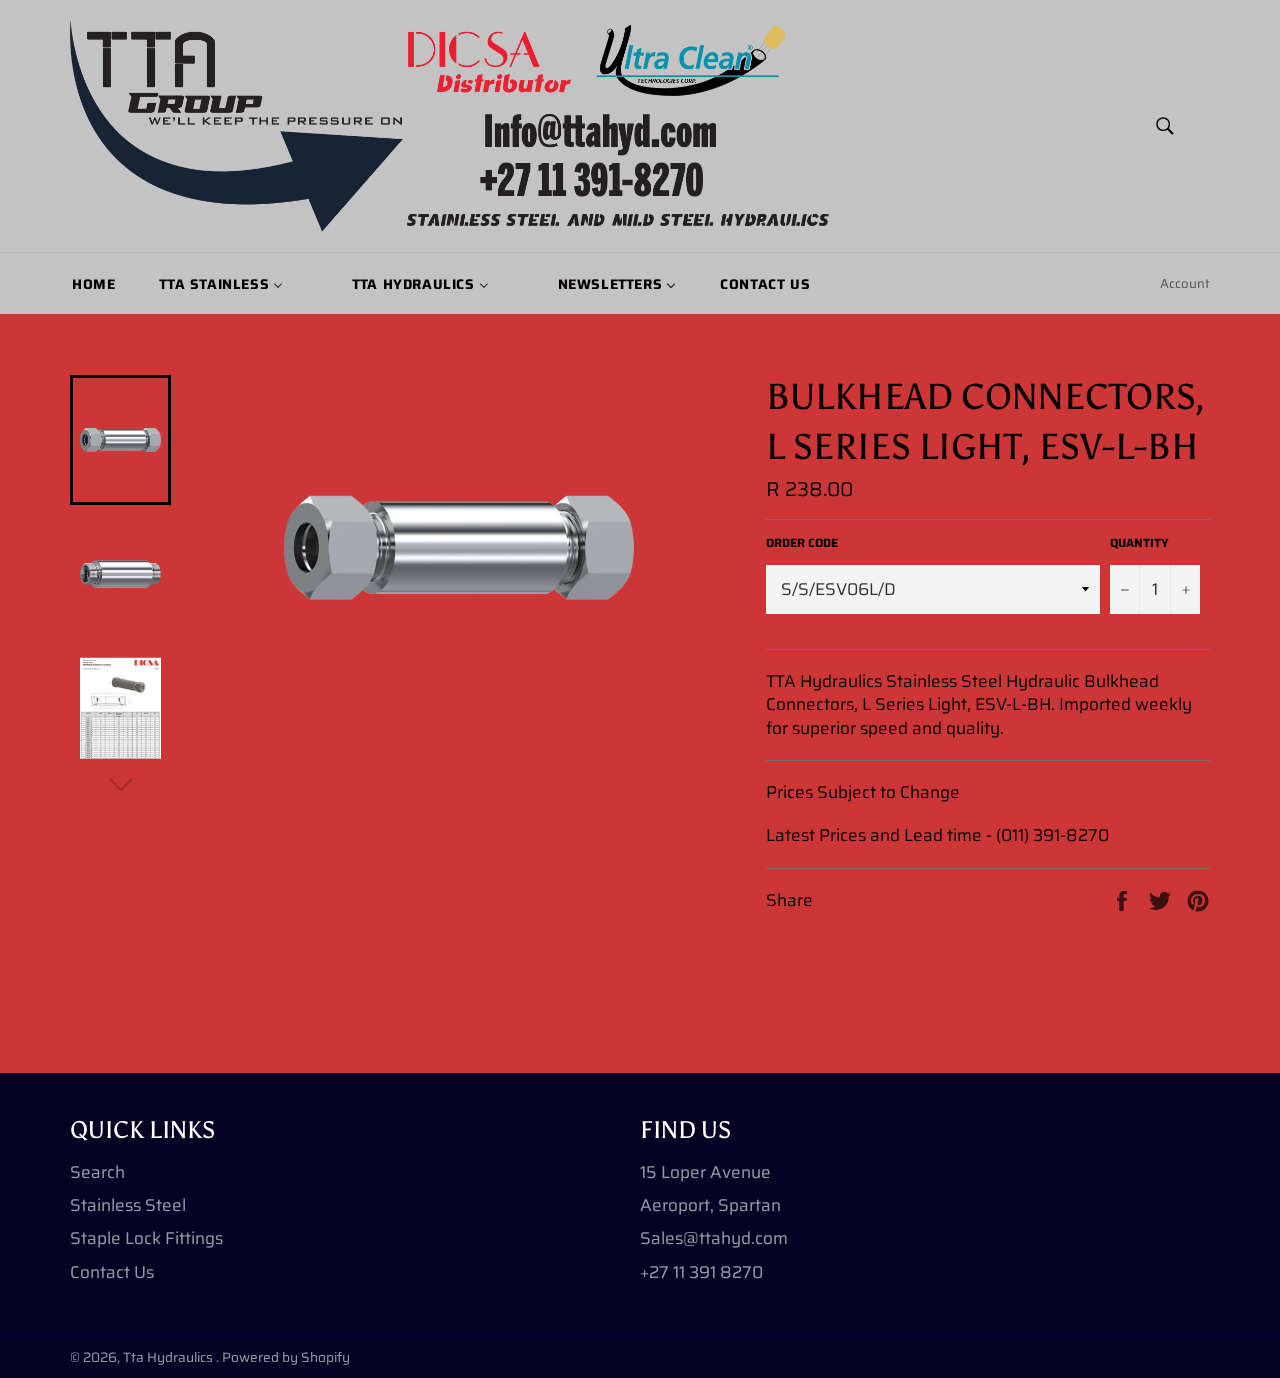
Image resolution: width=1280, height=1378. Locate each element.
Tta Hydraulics (169, 1357)
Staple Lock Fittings (146, 1238)
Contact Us (112, 1272)
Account (1185, 283)
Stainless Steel (128, 1205)
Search (97, 1172)
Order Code (802, 543)
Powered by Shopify (286, 1357)
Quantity (1139, 543)
